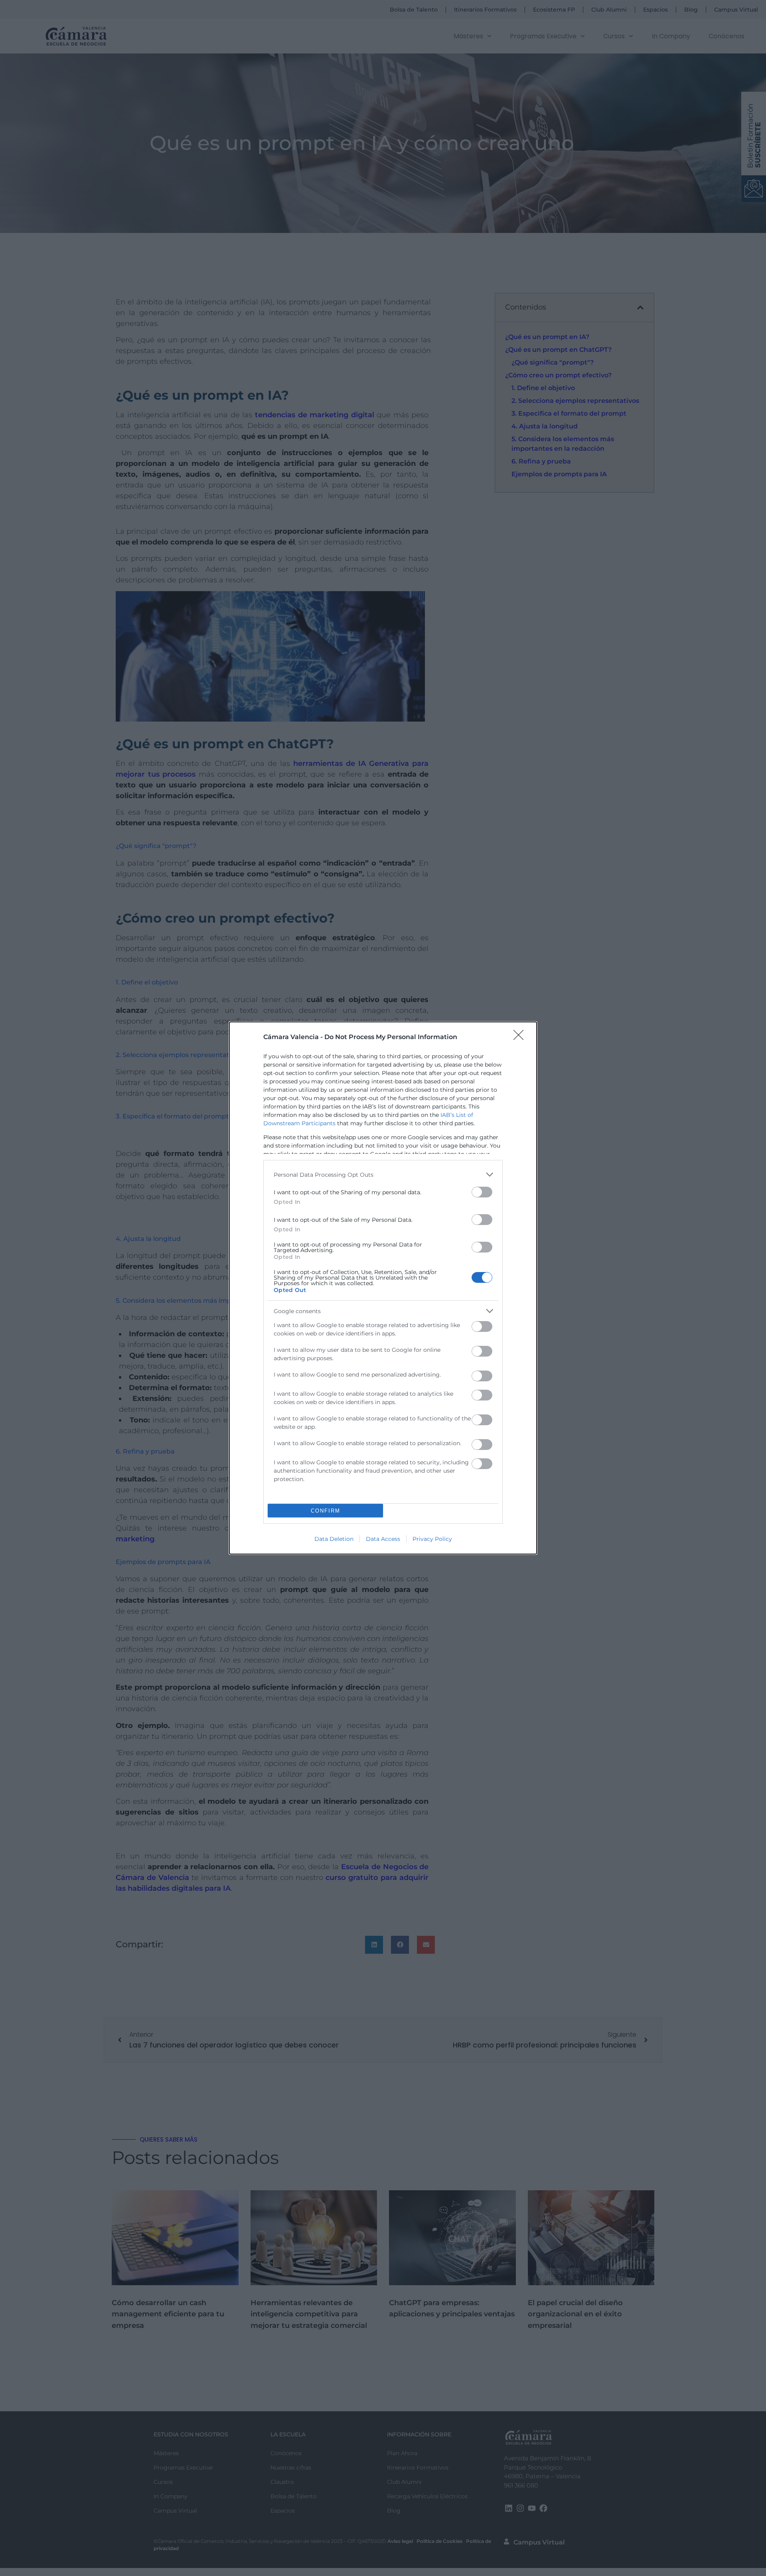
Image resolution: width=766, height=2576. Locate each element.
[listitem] (383, 1175)
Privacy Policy (432, 1539)
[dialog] (383, 1288)
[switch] (482, 1192)
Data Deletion (334, 1539)
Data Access (383, 1539)
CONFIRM (326, 1511)
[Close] (521, 1038)
